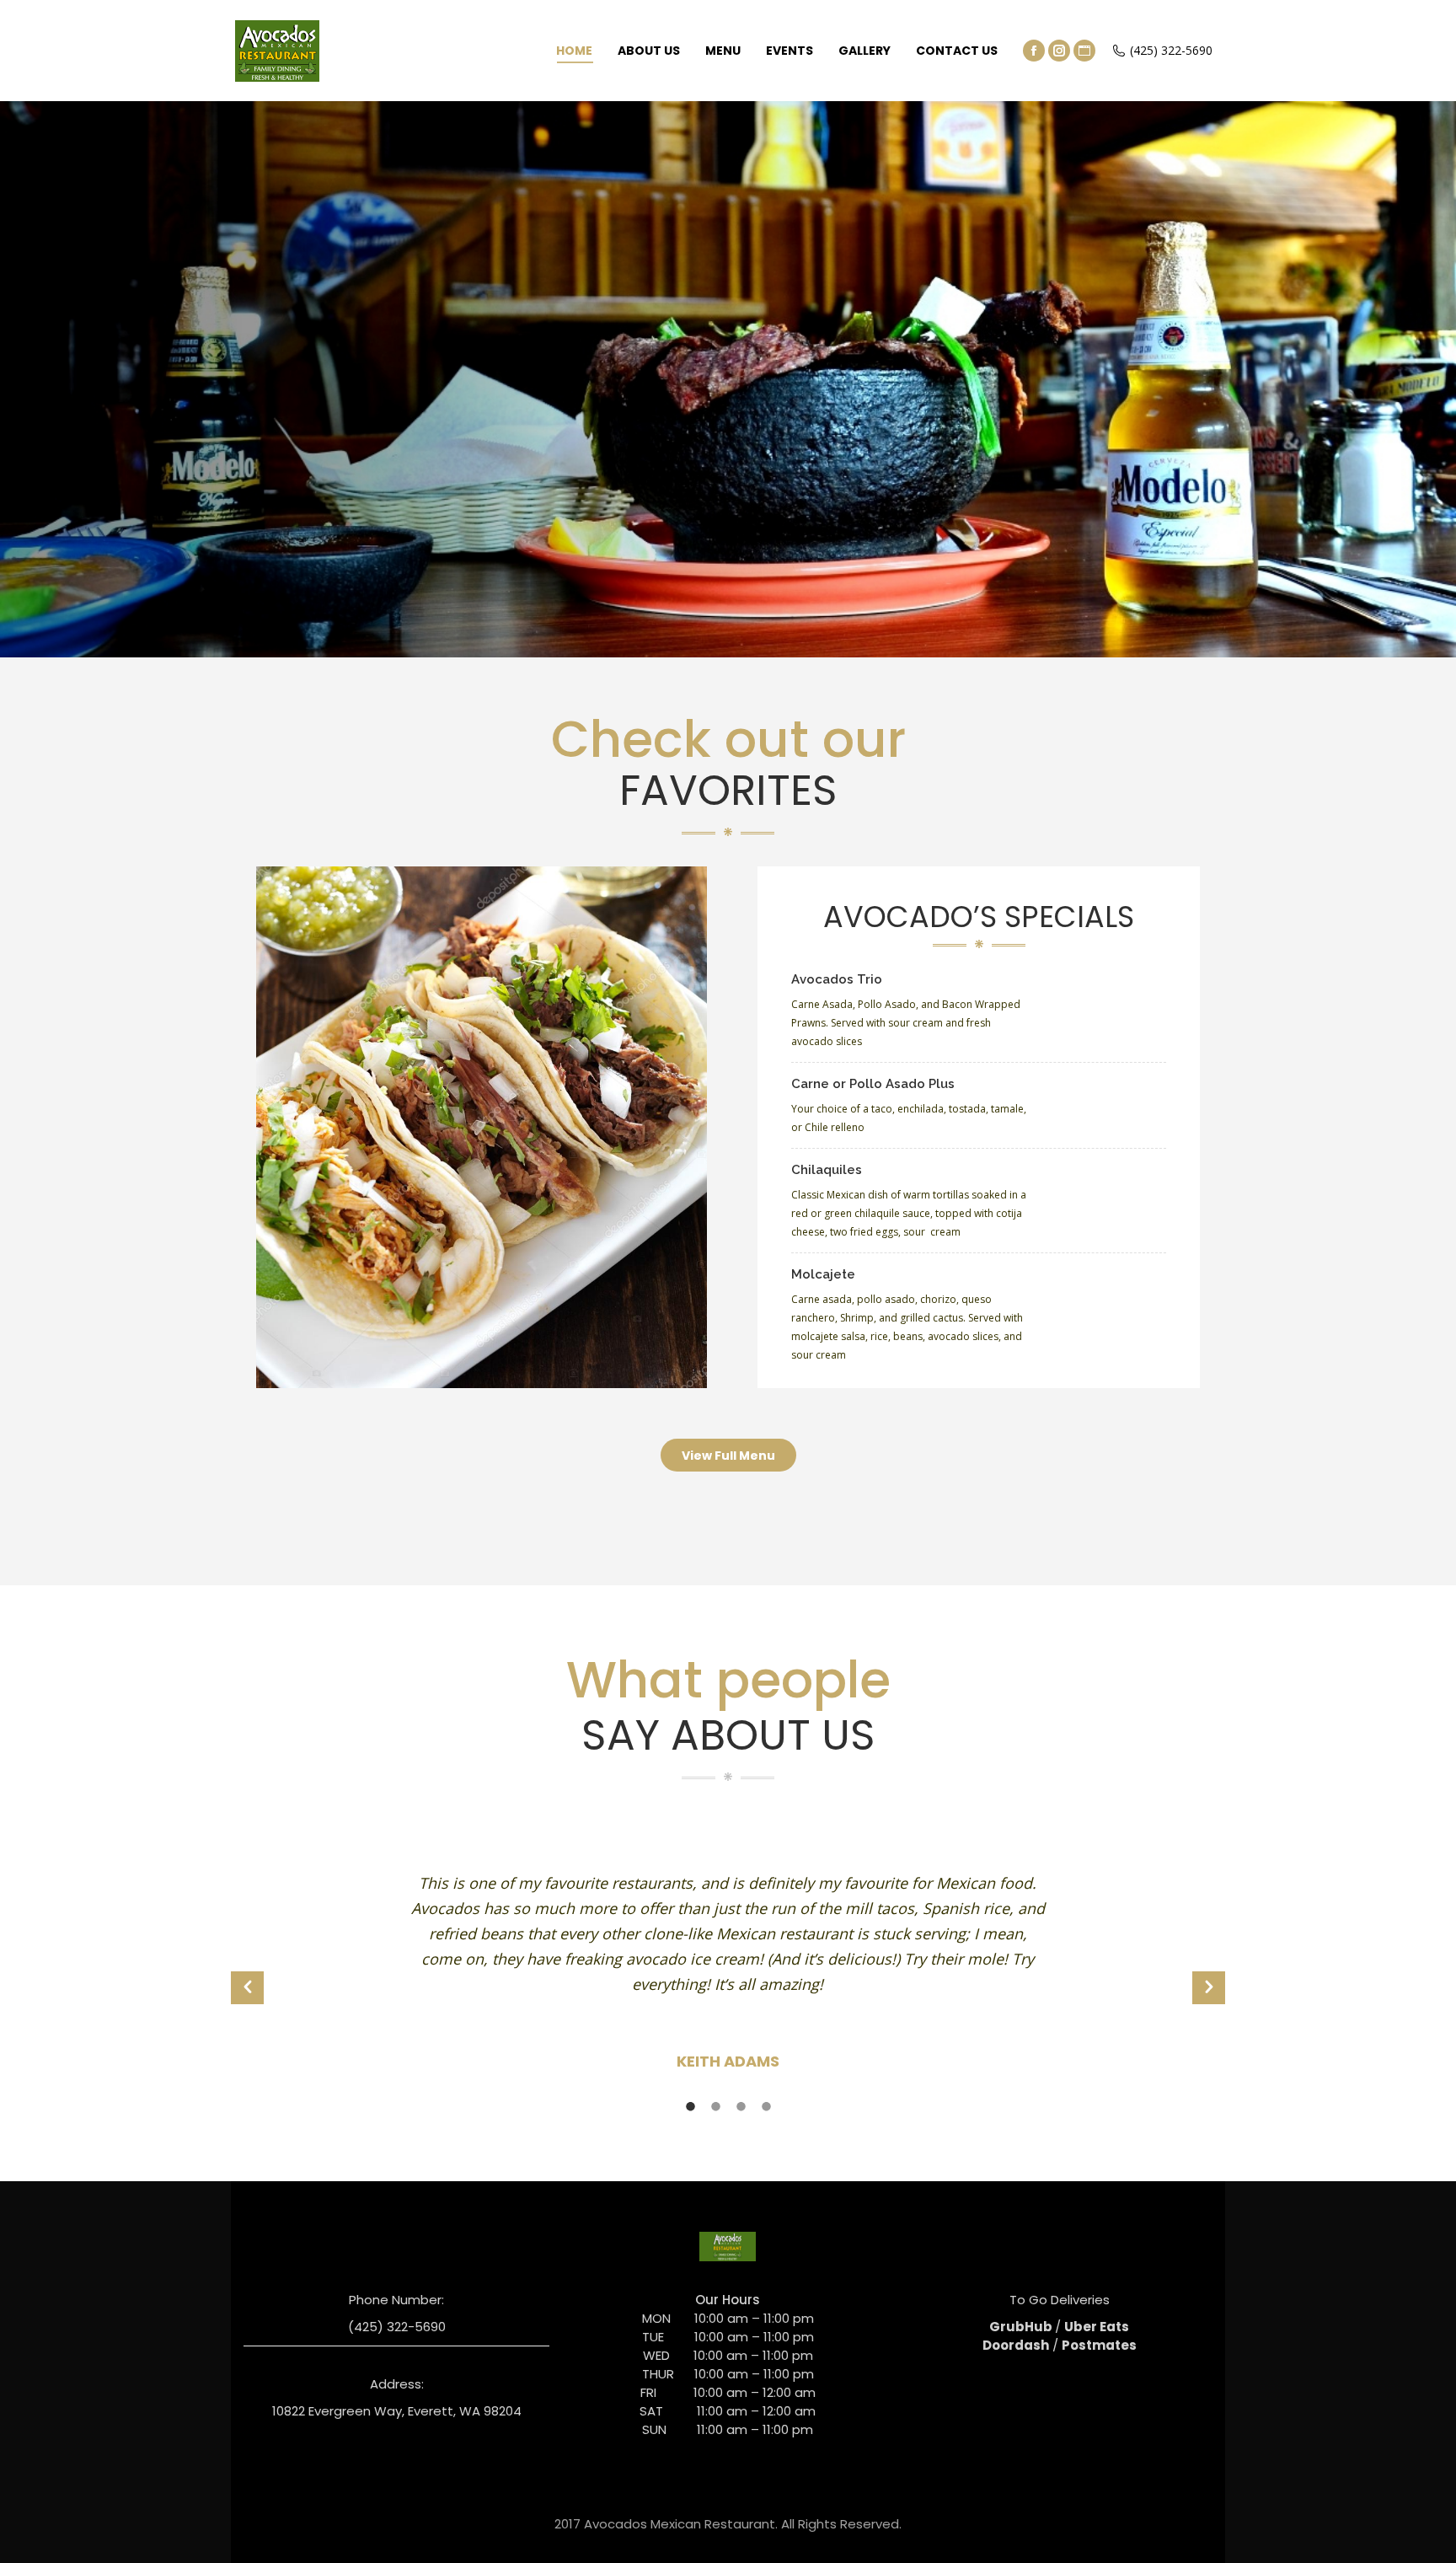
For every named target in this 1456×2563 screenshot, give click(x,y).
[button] (247, 1988)
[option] (728, 1979)
